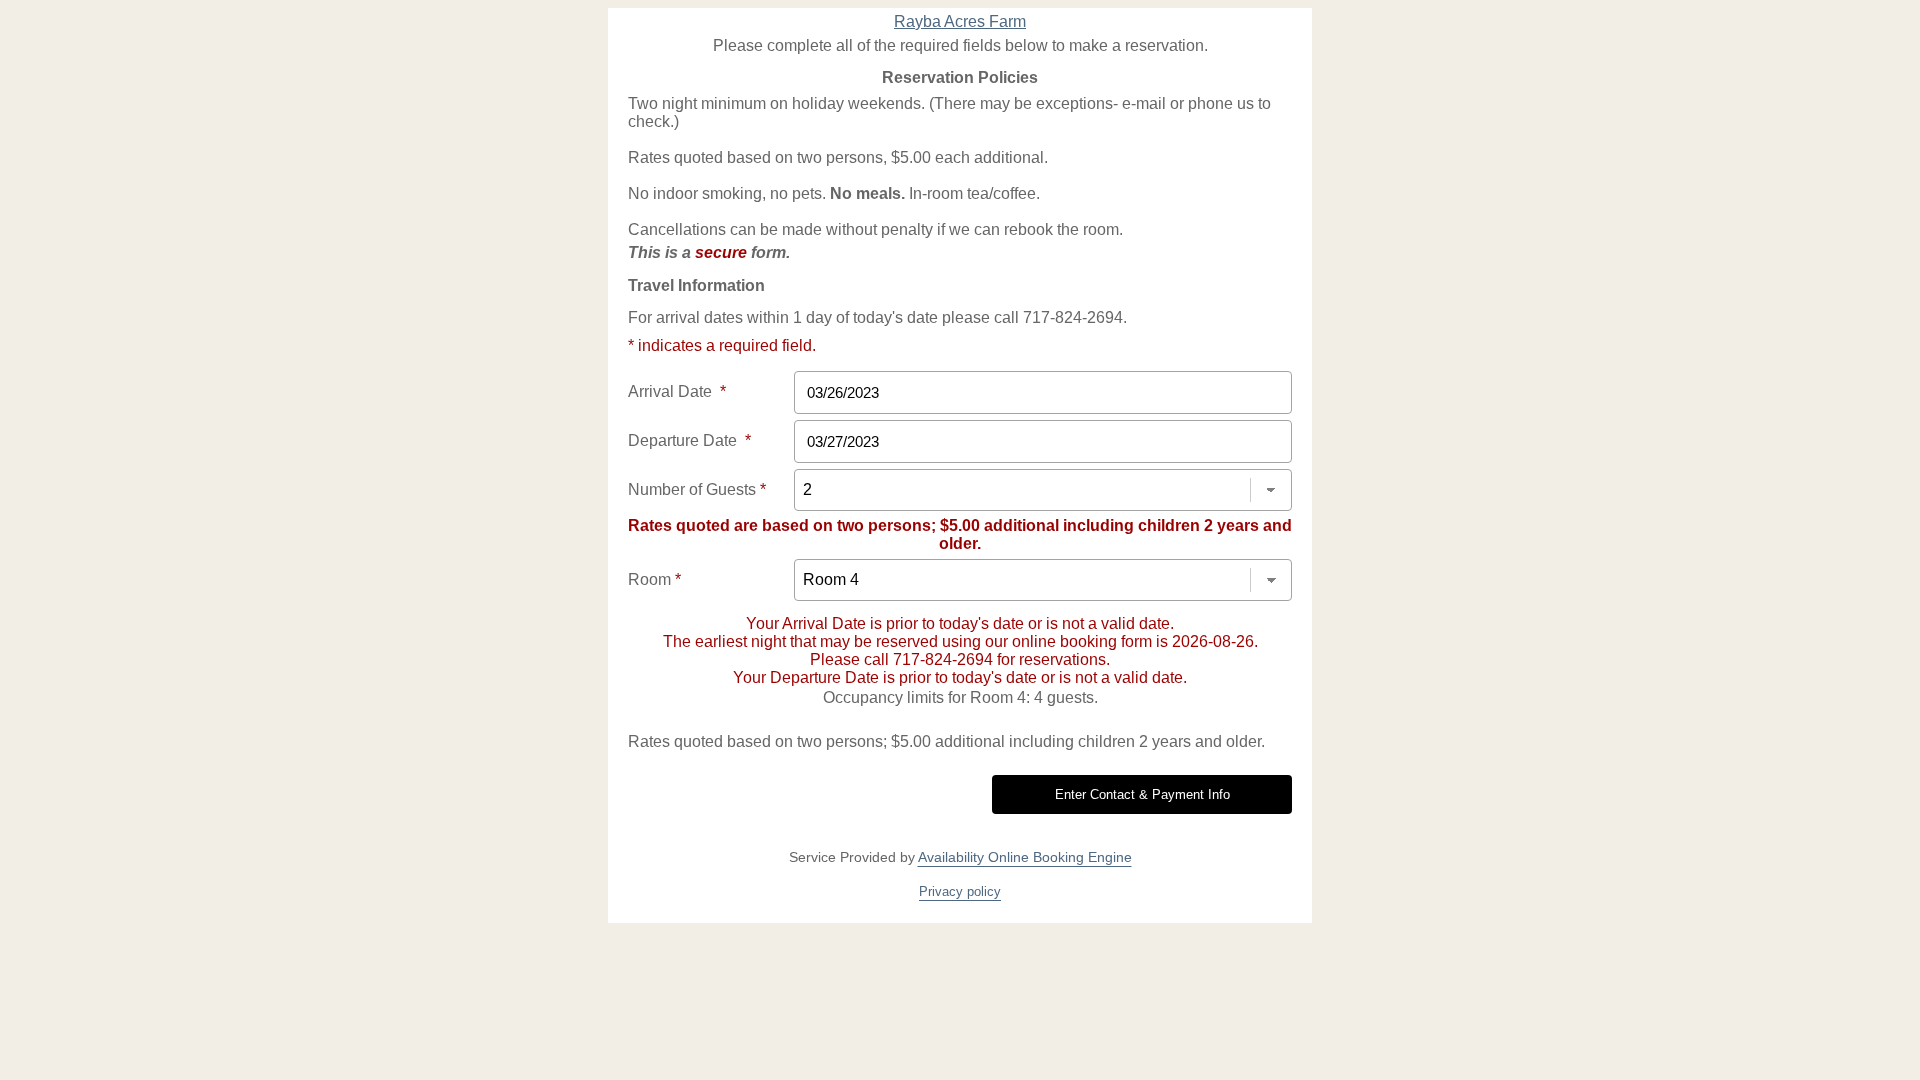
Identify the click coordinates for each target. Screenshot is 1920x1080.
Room (654, 579)
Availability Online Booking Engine (1025, 857)
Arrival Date (677, 391)
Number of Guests (697, 489)
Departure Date (689, 440)
